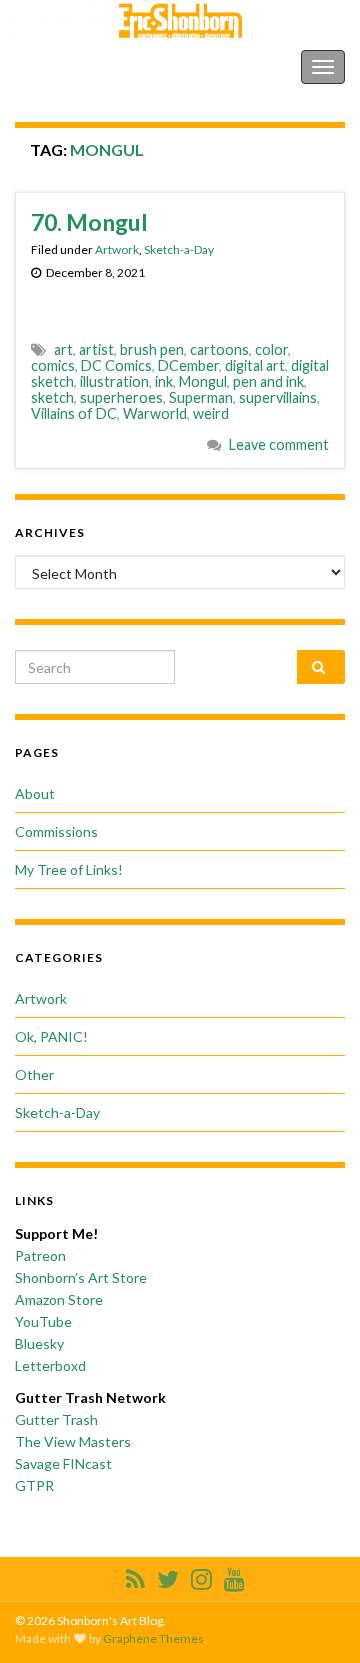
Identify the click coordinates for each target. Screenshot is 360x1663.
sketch (52, 397)
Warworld (155, 413)
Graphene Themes (153, 1638)
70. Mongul (89, 222)
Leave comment (279, 444)
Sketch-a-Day (179, 249)
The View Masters (73, 1441)
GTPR (34, 1485)
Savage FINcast (63, 1463)
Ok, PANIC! (51, 1036)
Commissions (56, 831)
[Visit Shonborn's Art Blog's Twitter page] (168, 1575)
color (271, 349)
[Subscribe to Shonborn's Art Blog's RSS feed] (135, 1575)
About (35, 793)
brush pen (152, 349)
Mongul (203, 381)
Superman (201, 397)
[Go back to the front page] (180, 21)
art (63, 349)
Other (34, 1074)
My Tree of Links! (69, 869)
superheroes (121, 397)
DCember (188, 365)
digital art (255, 365)
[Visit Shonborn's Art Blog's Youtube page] (234, 1575)
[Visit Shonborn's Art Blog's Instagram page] (201, 1575)
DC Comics (116, 365)
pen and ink (268, 381)
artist (96, 349)
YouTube (43, 1321)
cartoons (219, 349)
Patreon (40, 1255)
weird (211, 413)
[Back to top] (315, 1618)
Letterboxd (50, 1365)
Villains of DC (74, 413)
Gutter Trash (56, 1419)
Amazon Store (59, 1299)
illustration (114, 381)
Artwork (117, 249)
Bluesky (39, 1343)
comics (53, 365)
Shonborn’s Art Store (81, 1277)
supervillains (278, 397)
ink (164, 381)
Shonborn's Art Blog (99, 66)
